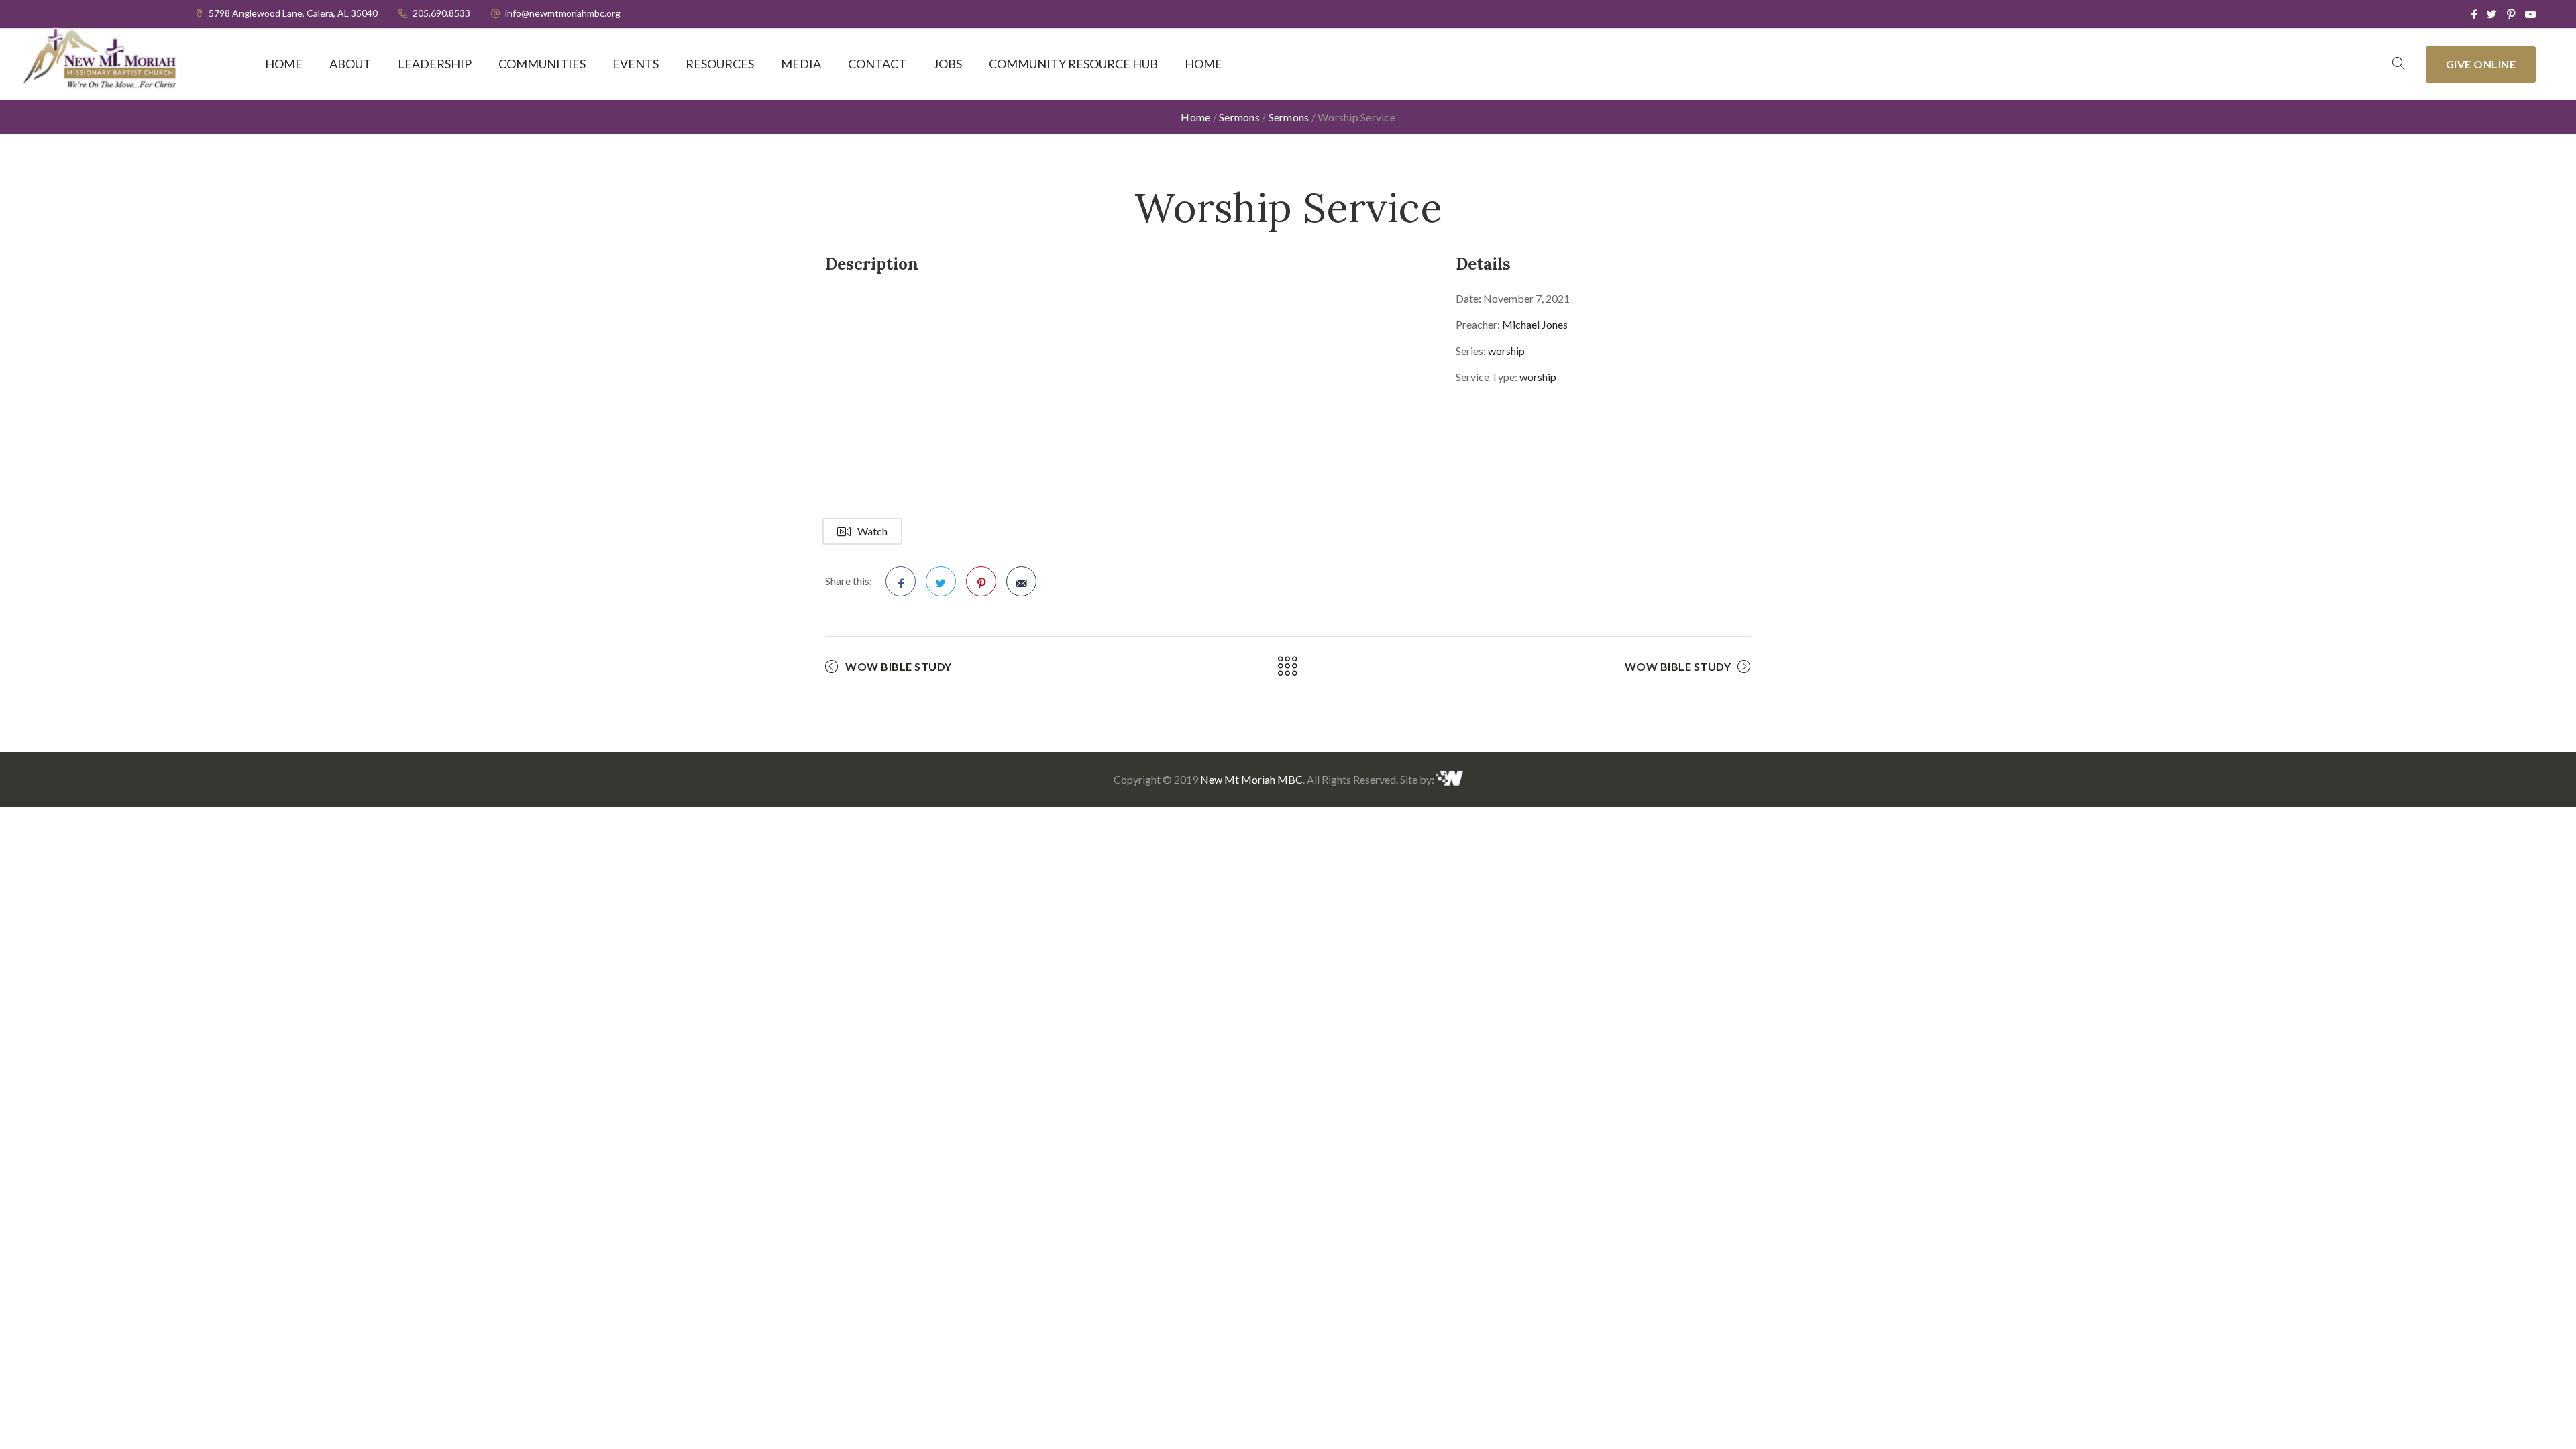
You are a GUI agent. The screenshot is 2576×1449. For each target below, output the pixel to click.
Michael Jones (1535, 324)
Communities (542, 64)
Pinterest (981, 581)
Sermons (1239, 117)
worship (1506, 351)
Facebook (901, 581)
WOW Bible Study (899, 666)
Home (284, 64)
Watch (872, 531)
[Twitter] (2492, 14)
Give (2481, 64)
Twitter (941, 581)
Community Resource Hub (1073, 64)
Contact (877, 64)
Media (801, 64)
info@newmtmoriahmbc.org (563, 13)
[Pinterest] (2511, 14)
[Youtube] (2530, 14)
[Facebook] (2474, 14)
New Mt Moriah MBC (1251, 779)
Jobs (948, 64)
